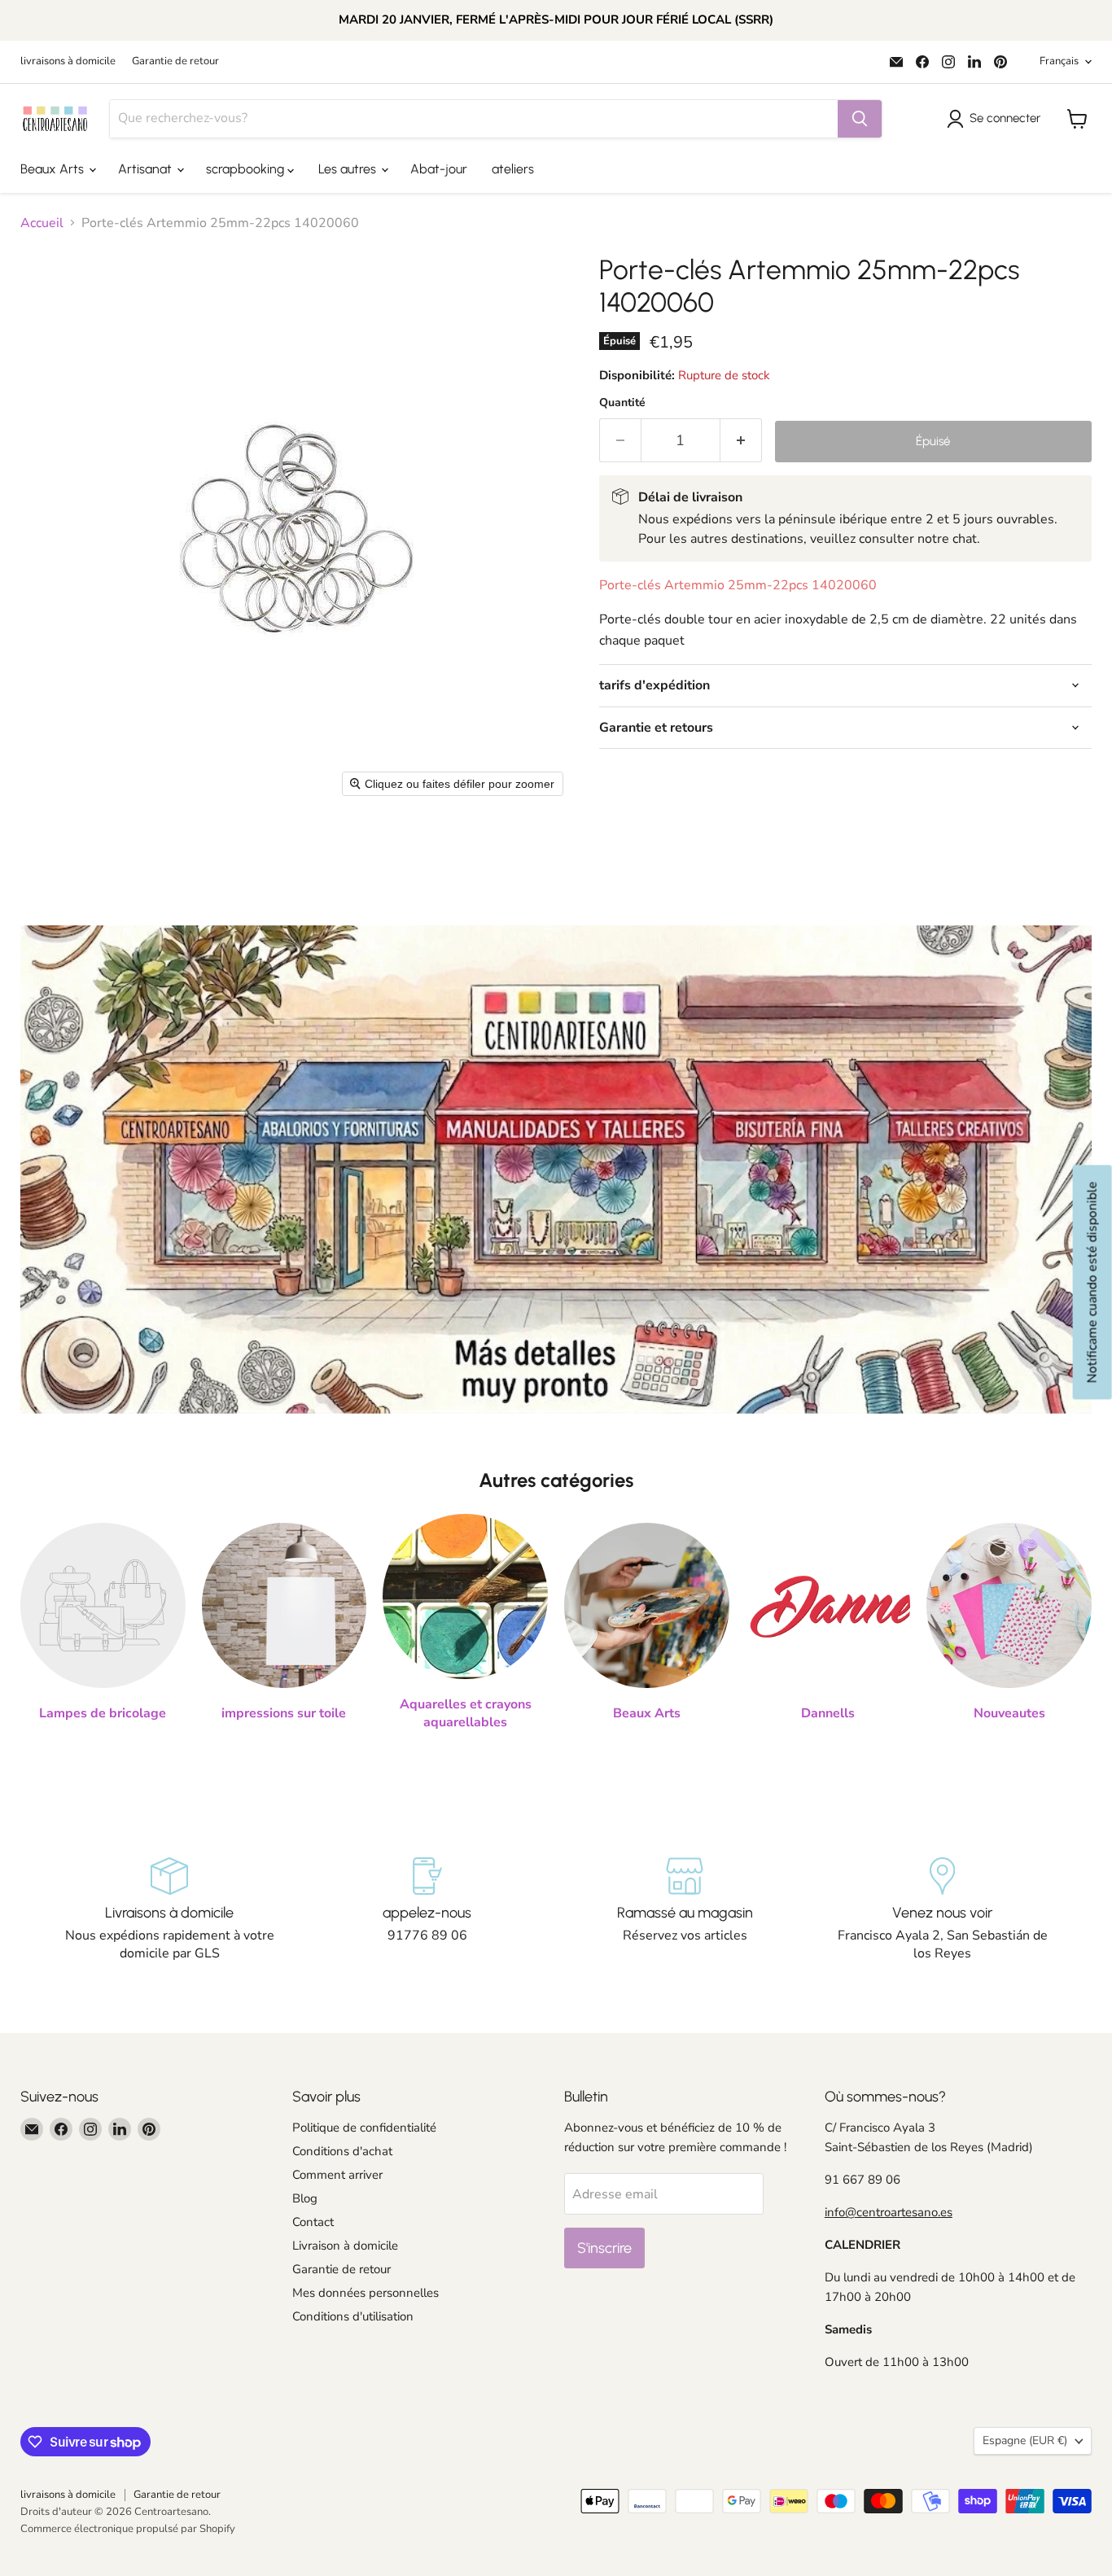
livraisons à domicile (68, 61)
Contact (313, 2222)
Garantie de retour (175, 61)
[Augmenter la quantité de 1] (741, 441)
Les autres (349, 169)
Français (1059, 61)
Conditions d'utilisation (353, 2316)
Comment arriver (337, 2175)
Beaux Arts (54, 169)
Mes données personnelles (366, 2293)
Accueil (42, 223)
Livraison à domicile (345, 2246)
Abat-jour (439, 169)
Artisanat (147, 169)
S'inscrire (604, 2248)
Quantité (622, 403)
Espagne (1025, 2440)
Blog (305, 2198)
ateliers (513, 169)
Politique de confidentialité (364, 2128)
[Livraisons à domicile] (170, 1910)
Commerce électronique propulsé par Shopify (128, 2529)
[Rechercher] (860, 119)
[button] (997, 119)
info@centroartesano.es (889, 2212)
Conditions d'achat (342, 2151)
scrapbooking (247, 169)
